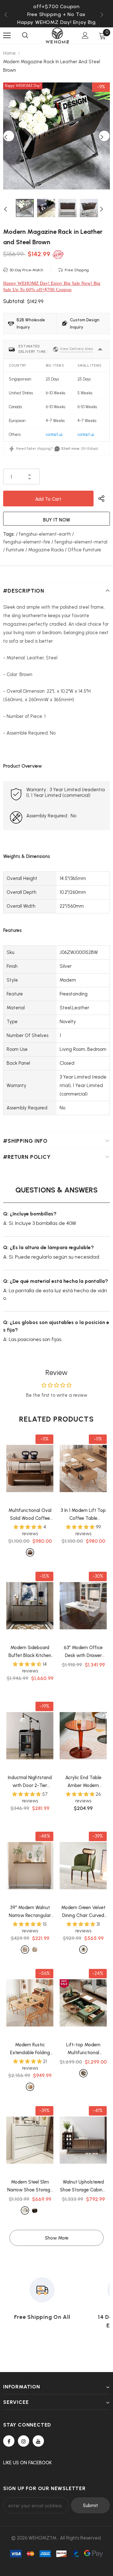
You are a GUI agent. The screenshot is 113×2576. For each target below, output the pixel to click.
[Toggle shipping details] (100, 349)
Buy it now (57, 520)
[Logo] (57, 36)
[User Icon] (85, 35)
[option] (56, 14)
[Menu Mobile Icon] (7, 36)
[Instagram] (24, 2441)
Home (9, 53)
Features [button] (12, 930)
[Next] (104, 136)
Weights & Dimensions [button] (27, 856)
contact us (54, 434)
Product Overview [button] (23, 766)
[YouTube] (38, 2441)
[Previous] (9, 136)
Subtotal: (14, 301)
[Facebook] (9, 2441)
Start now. (70, 448)
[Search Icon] (25, 36)
